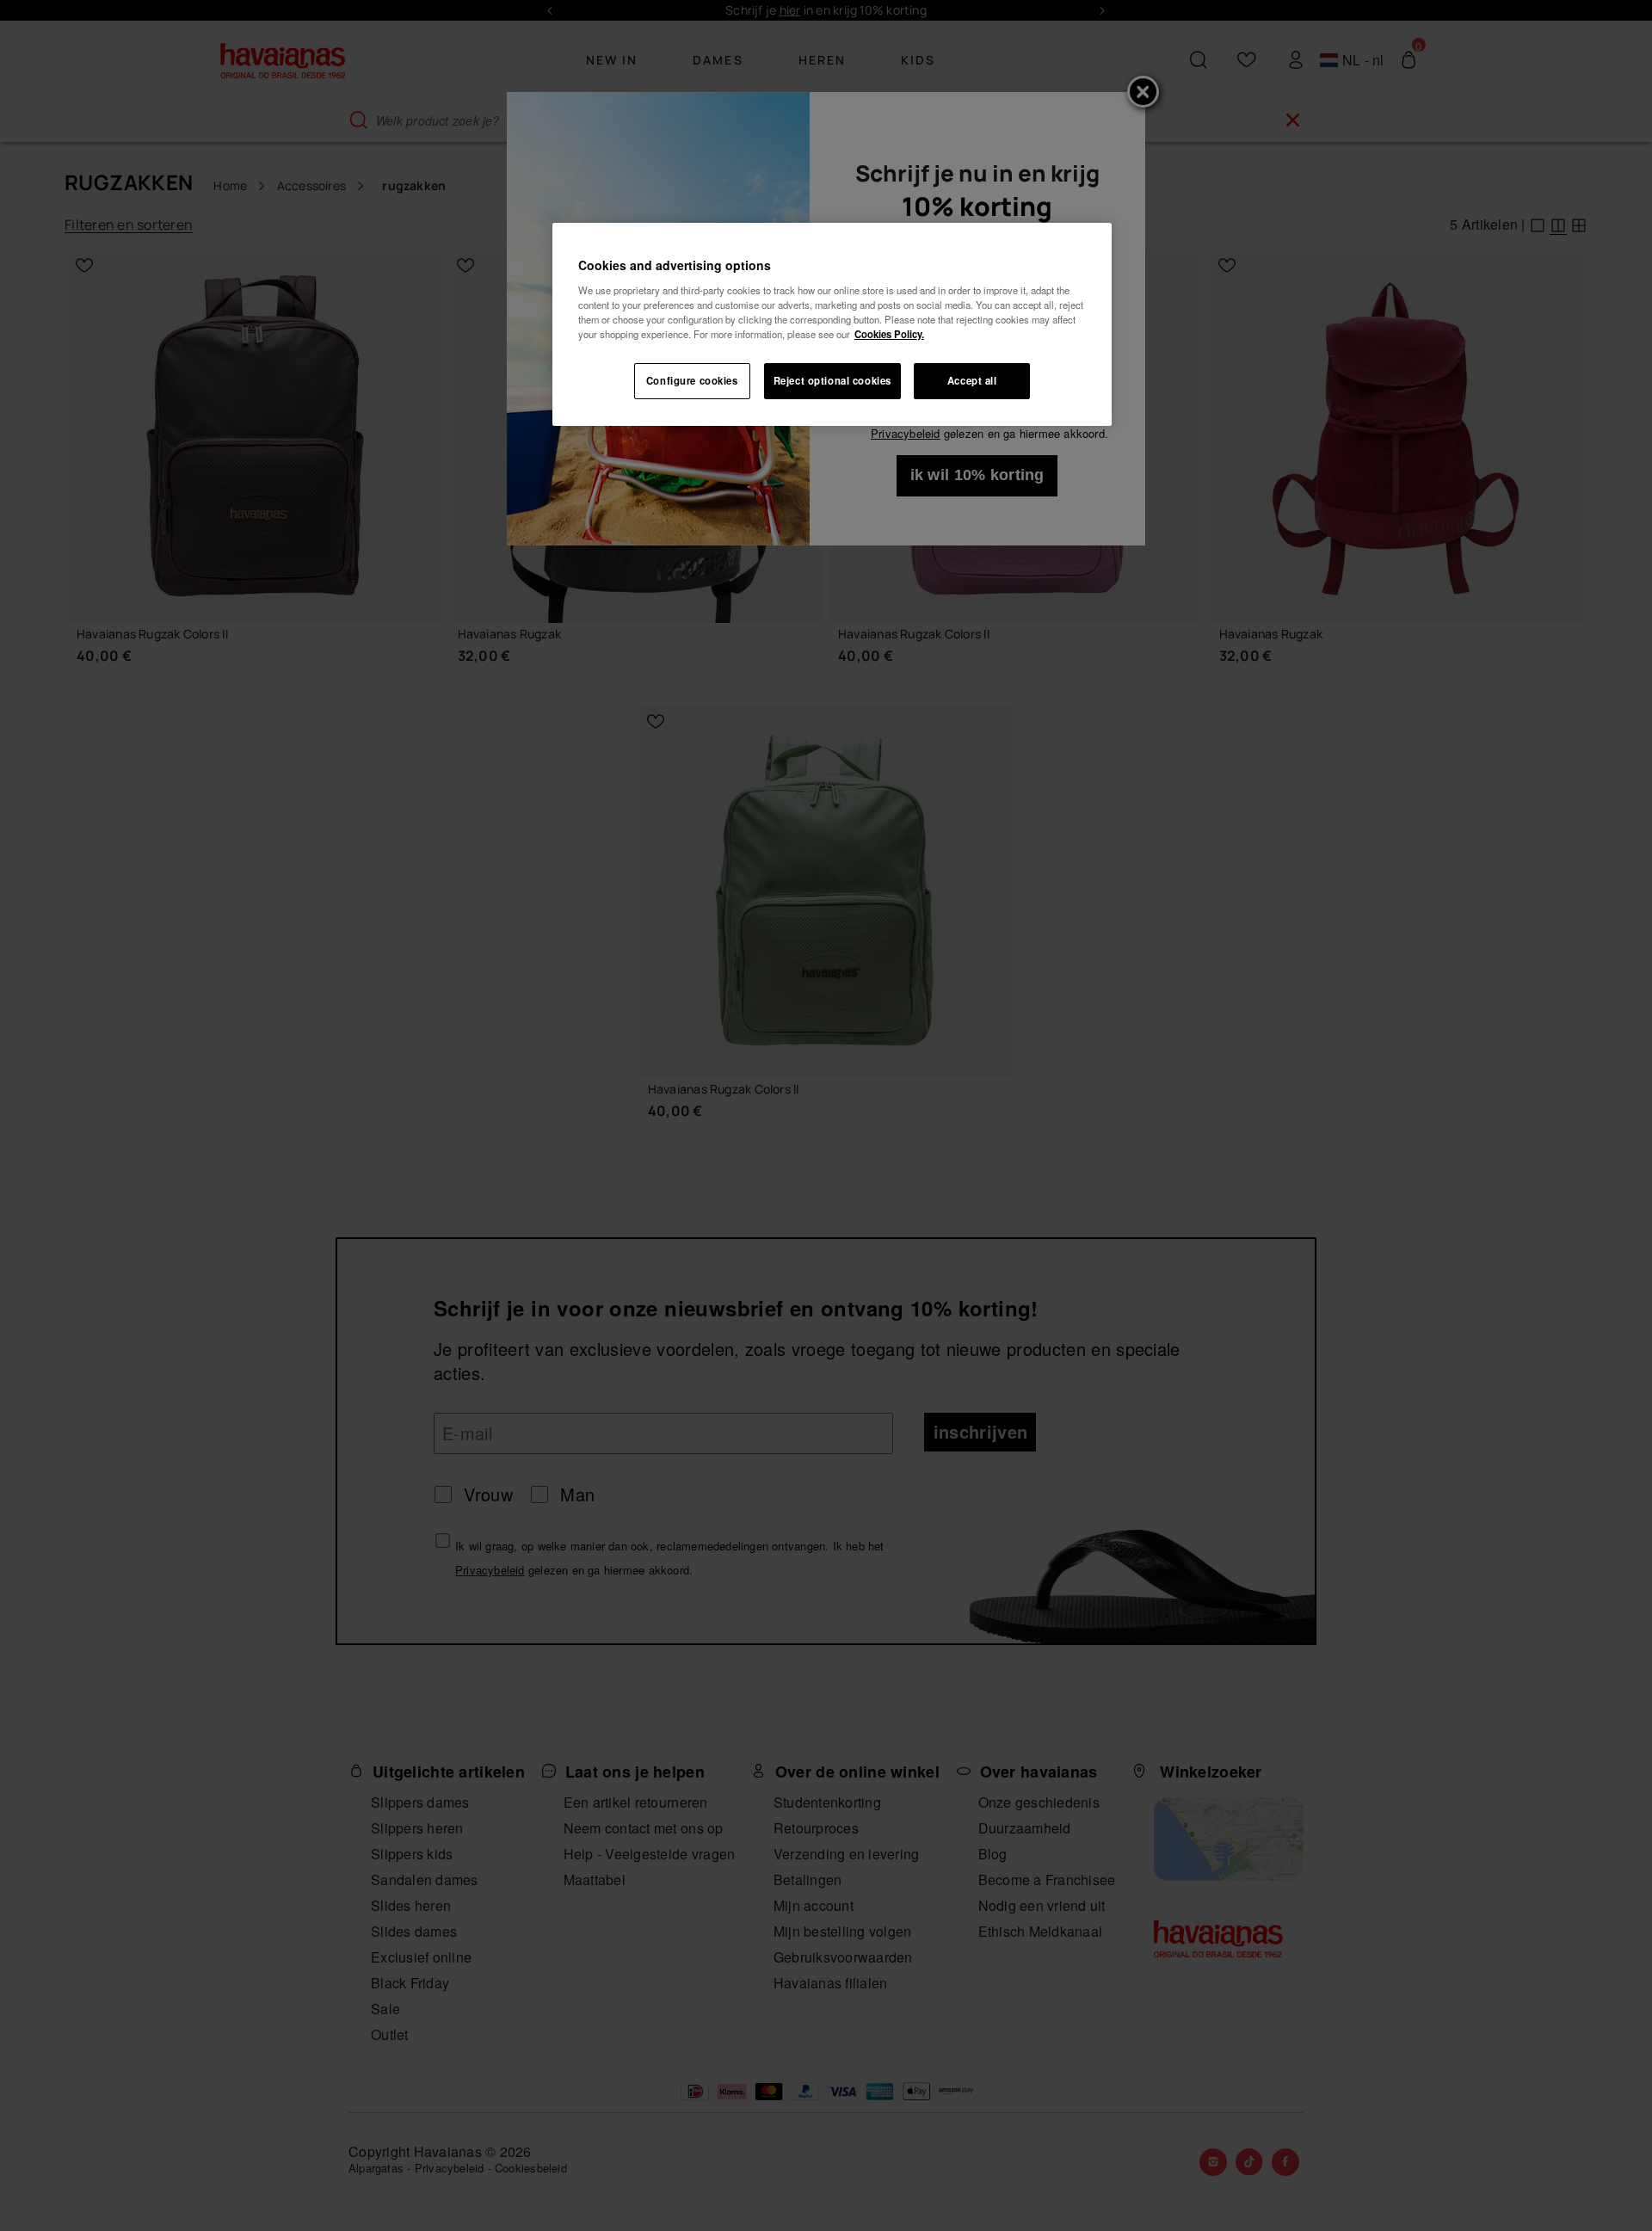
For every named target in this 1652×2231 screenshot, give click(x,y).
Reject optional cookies (832, 380)
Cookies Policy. (889, 334)
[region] (832, 324)
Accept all (972, 380)
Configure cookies (692, 380)
